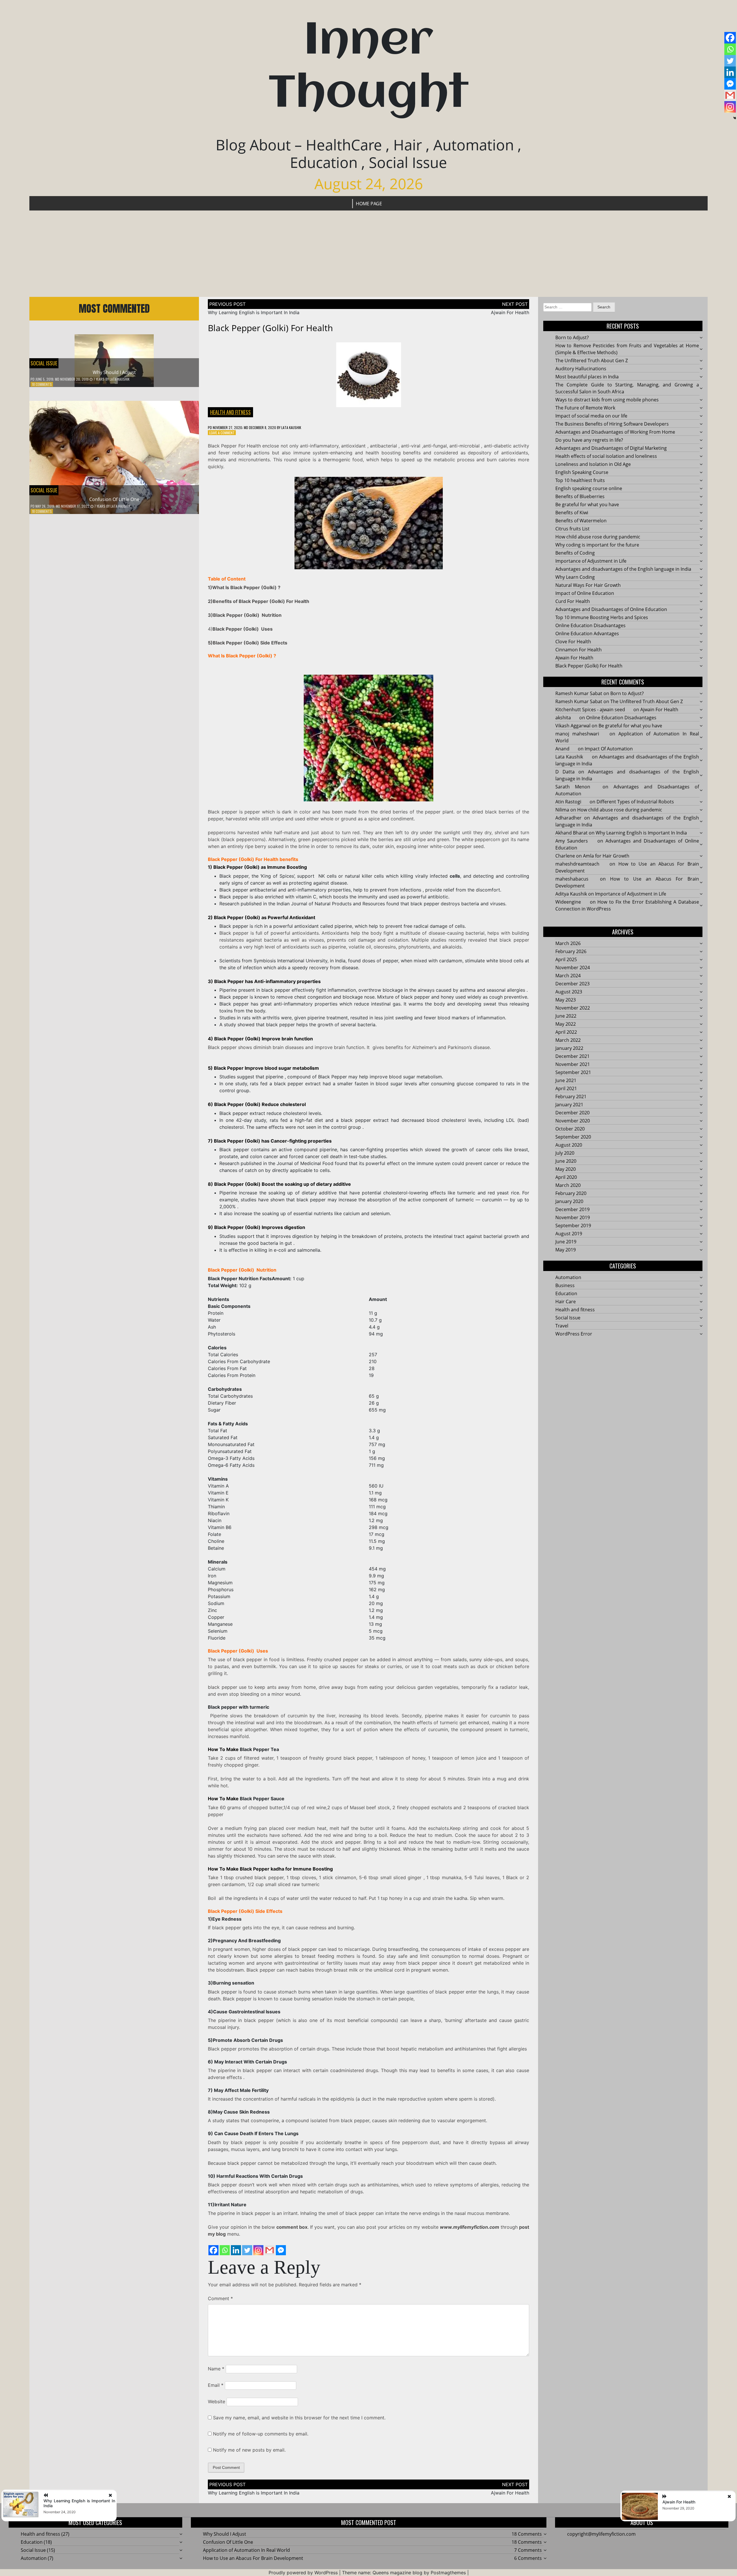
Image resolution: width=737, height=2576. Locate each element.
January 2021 (569, 1105)
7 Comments (528, 2550)
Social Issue (44, 363)
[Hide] (735, 118)
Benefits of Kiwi (572, 513)
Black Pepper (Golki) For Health (589, 666)
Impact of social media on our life (591, 416)
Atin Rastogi (568, 802)
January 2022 (569, 1048)
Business (565, 1285)
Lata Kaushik (120, 379)
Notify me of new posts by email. (249, 2450)
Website (216, 2402)
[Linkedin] (236, 2250)
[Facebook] (213, 2250)
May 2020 (566, 1169)
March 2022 (568, 1040)
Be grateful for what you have (587, 504)
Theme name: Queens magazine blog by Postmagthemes (404, 2573)
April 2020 (566, 1177)
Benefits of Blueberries (580, 496)
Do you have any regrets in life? (589, 440)
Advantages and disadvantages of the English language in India (623, 569)
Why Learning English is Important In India (254, 312)
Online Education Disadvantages (590, 625)
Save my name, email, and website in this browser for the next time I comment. (299, 2418)
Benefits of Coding (575, 553)
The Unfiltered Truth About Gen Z (592, 361)
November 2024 (573, 968)
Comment (220, 2298)
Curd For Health (573, 601)
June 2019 (566, 1242)
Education (566, 1293)
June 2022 (566, 1016)
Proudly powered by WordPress (303, 2573)
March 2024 (568, 976)
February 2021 (571, 1097)
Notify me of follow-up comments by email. (261, 2434)
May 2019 (566, 1250)
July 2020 (565, 1153)
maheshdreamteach (577, 864)
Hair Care (566, 1302)
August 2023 (569, 992)
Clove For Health (573, 642)
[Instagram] (258, 2250)
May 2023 (566, 1000)
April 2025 (566, 959)
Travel (562, 1326)
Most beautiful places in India (587, 377)
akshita (563, 718)
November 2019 (573, 1217)
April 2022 (566, 1032)
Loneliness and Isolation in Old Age (593, 464)
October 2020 (570, 1129)
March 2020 (568, 1185)
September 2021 (573, 1072)
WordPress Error (574, 1334)
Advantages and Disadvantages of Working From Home (615, 432)
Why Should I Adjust (114, 372)
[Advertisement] (368, 254)
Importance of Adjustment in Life (591, 561)
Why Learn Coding (575, 577)
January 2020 (569, 1201)
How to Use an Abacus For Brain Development (253, 2558)
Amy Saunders (572, 841)
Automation (568, 1277)
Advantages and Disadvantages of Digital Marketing (611, 448)
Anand (562, 749)
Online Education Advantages (587, 633)
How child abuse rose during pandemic (598, 537)
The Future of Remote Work (585, 408)
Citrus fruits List (572, 529)
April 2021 (566, 1088)
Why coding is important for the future (597, 545)
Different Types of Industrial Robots (636, 802)
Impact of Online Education (585, 593)
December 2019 (572, 1209)
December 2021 (572, 1056)
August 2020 (569, 1145)
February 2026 (571, 951)
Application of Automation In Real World (246, 2550)
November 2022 (573, 1008)
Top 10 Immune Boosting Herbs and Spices (602, 617)
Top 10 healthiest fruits (580, 480)
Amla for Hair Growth (606, 856)
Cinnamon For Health (579, 650)
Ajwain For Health (510, 312)
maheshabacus (572, 879)
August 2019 (569, 1234)
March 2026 (568, 943)
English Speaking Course (582, 472)
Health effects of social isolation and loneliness (606, 456)
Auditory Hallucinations (581, 369)
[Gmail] (270, 2250)
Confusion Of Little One (114, 499)
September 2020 (573, 1137)
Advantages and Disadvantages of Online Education (611, 609)
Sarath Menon (573, 787)
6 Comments (528, 2558)
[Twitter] (247, 2250)
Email (216, 2385)
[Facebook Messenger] (281, 2250)
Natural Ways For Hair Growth (588, 585)
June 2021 (566, 1080)
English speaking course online (589, 488)
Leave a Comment (222, 433)
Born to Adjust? (572, 337)
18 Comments (42, 384)
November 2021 (573, 1064)
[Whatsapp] (225, 2250)
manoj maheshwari (577, 734)
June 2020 (566, 1161)
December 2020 (572, 1113)
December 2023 (572, 984)
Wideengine (568, 902)
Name (216, 2369)
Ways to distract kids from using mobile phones (607, 400)
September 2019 (573, 1226)
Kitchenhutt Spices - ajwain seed (590, 710)
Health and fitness (230, 412)
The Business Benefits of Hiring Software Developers (612, 424)
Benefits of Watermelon (581, 521)
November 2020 (573, 1121)
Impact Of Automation (609, 749)
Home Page (369, 204)
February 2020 (571, 1193)
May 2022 (566, 1024)
